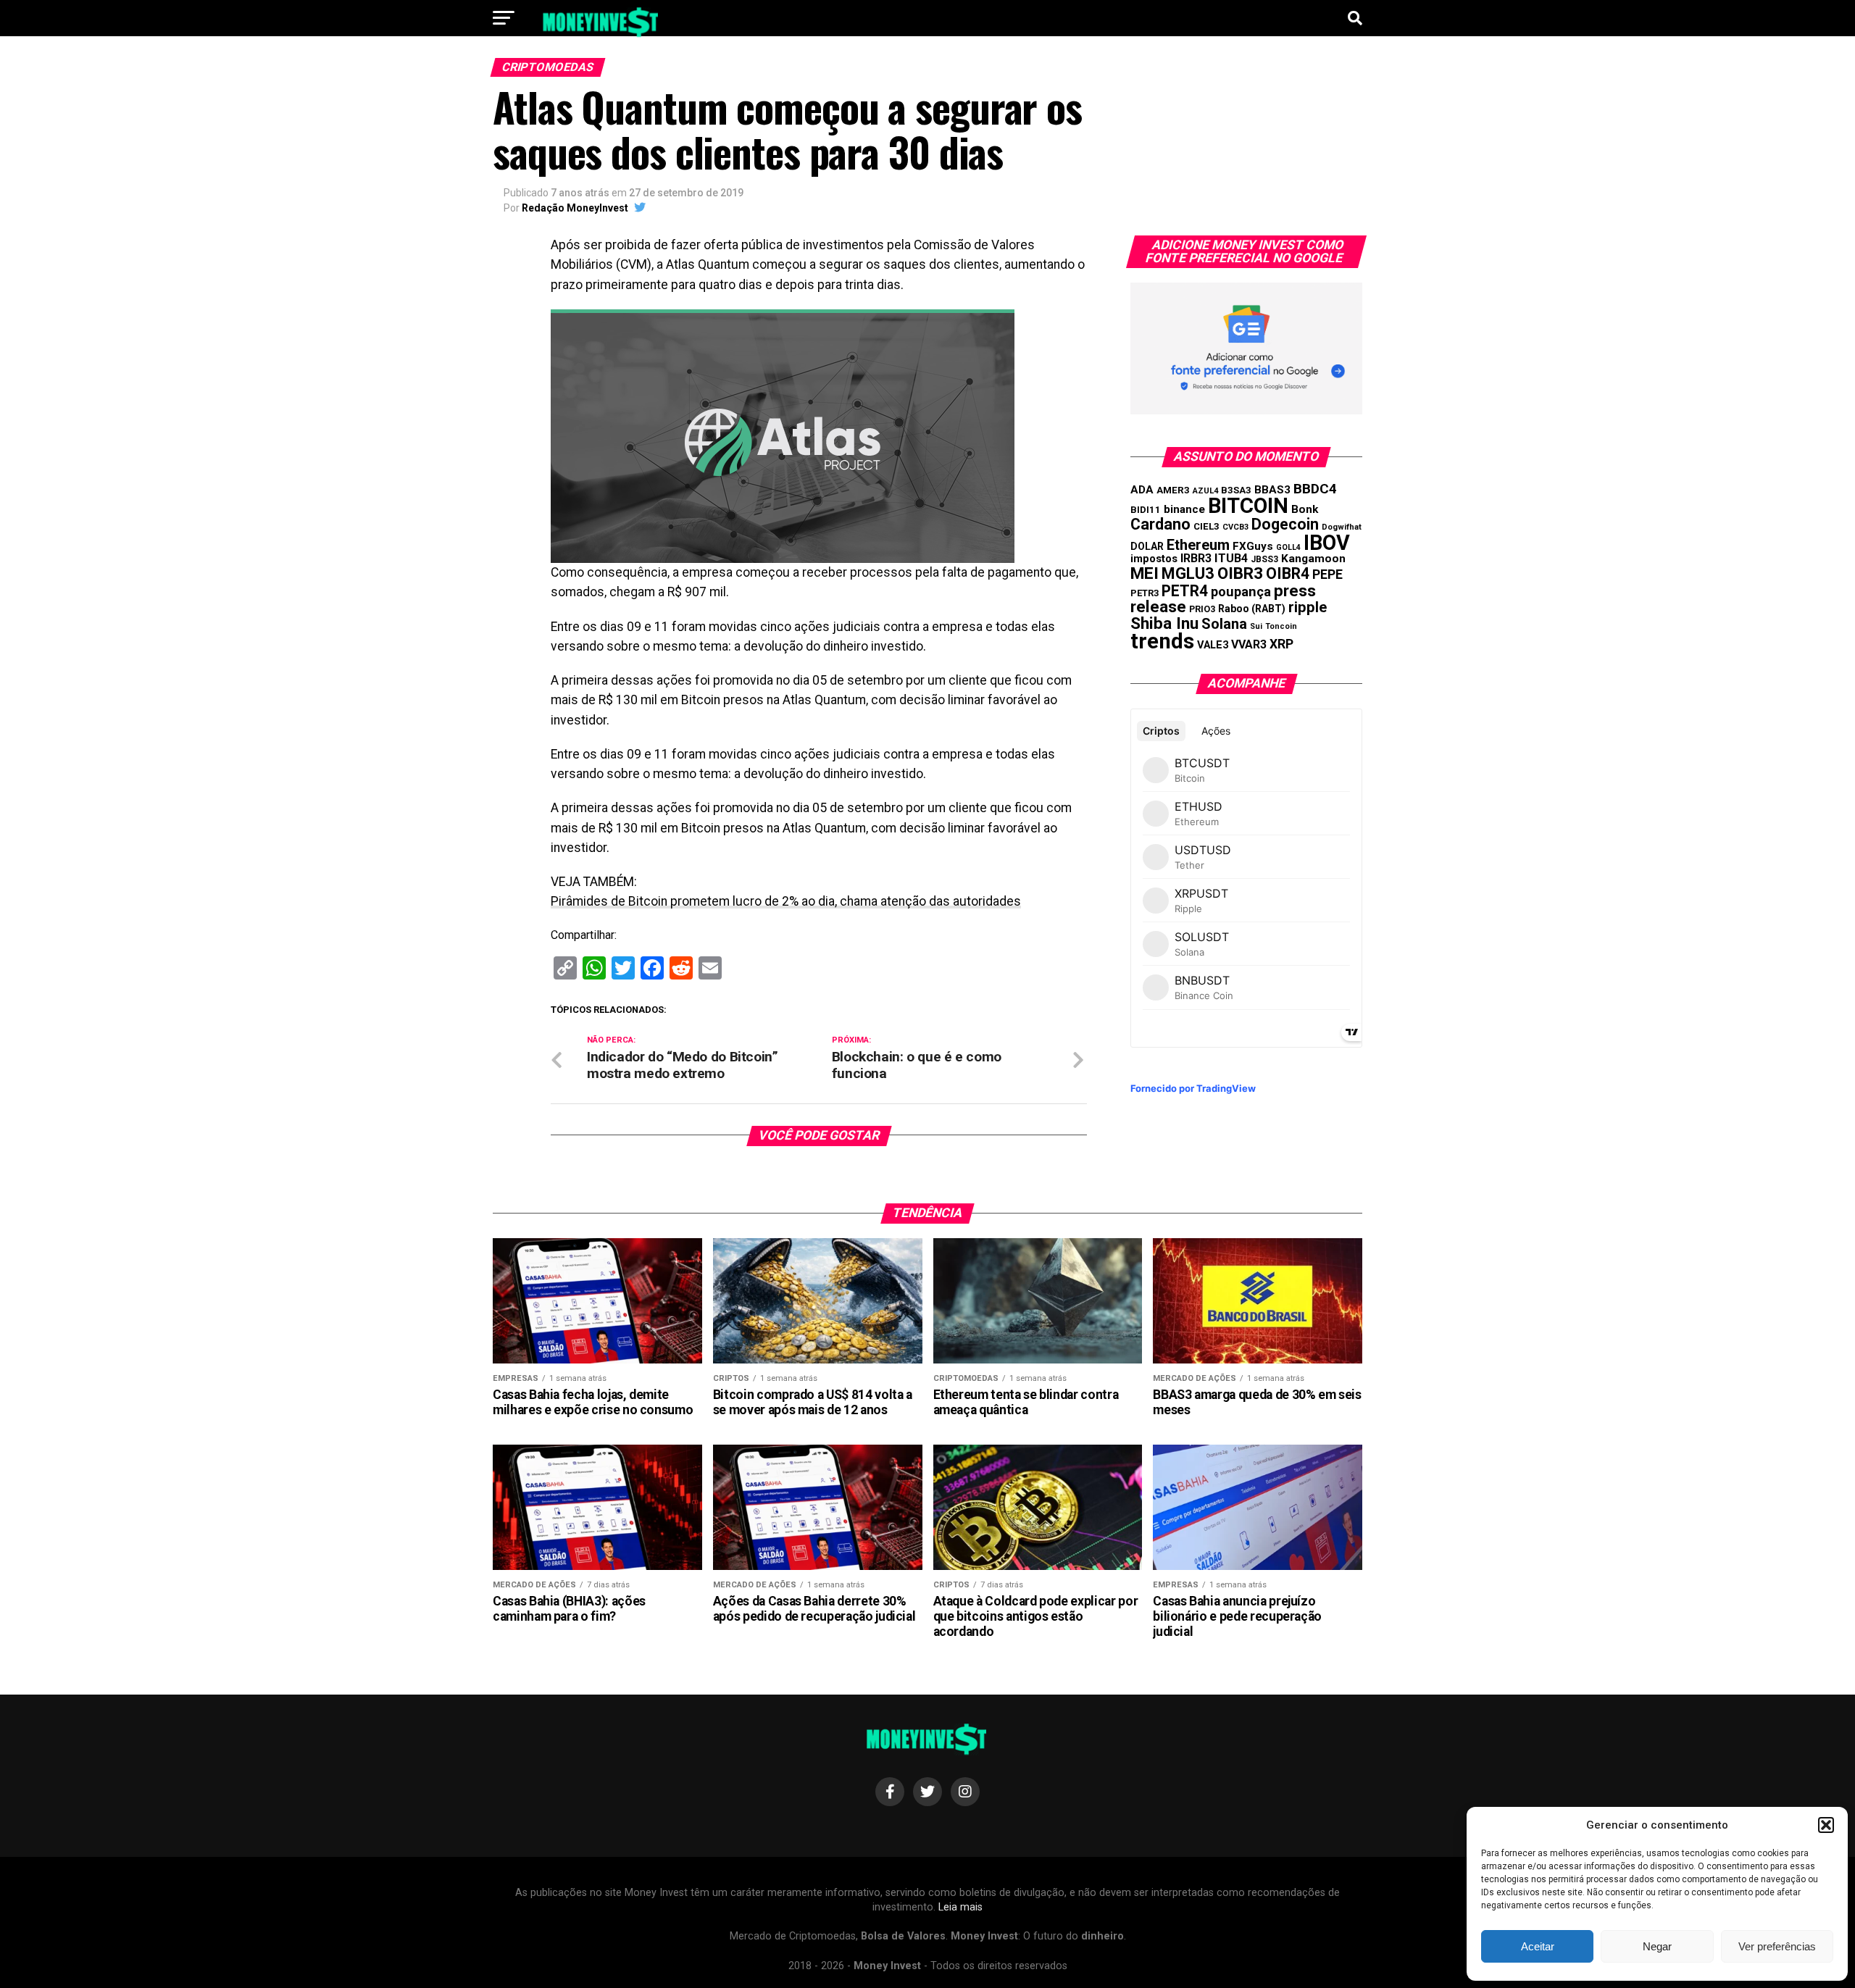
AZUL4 (1205, 491)
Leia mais (960, 1907)
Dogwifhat (1342, 527)
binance (1184, 509)
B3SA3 (1236, 490)
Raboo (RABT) (1252, 609)
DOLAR (1147, 546)
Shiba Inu (1164, 623)
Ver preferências (1777, 1946)
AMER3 (1173, 490)
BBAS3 (1272, 490)
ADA (1142, 490)
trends (1162, 641)
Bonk (1305, 509)
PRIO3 (1202, 609)
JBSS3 (1264, 559)
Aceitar (1538, 1946)
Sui (1256, 626)
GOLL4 (1288, 547)
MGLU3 (1188, 573)
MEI (1145, 573)
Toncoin (1281, 626)
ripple (1308, 607)
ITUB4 (1231, 558)
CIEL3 (1206, 526)
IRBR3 (1196, 558)
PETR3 (1145, 593)
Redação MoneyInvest (575, 208)
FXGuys (1253, 546)
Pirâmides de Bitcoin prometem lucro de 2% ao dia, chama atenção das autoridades (786, 901)
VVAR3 (1249, 644)
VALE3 (1213, 645)
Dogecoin (1285, 524)
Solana (1224, 624)
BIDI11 (1146, 510)
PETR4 (1185, 591)
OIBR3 (1240, 573)
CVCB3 (1235, 527)
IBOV (1327, 543)
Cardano (1160, 524)
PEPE (1327, 574)
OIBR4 (1288, 573)
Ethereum (1198, 545)
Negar (1657, 1946)
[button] (1826, 1825)
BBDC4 (1315, 489)
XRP (1281, 644)
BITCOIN (1248, 506)
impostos (1154, 559)
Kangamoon (1313, 559)
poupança (1241, 592)
